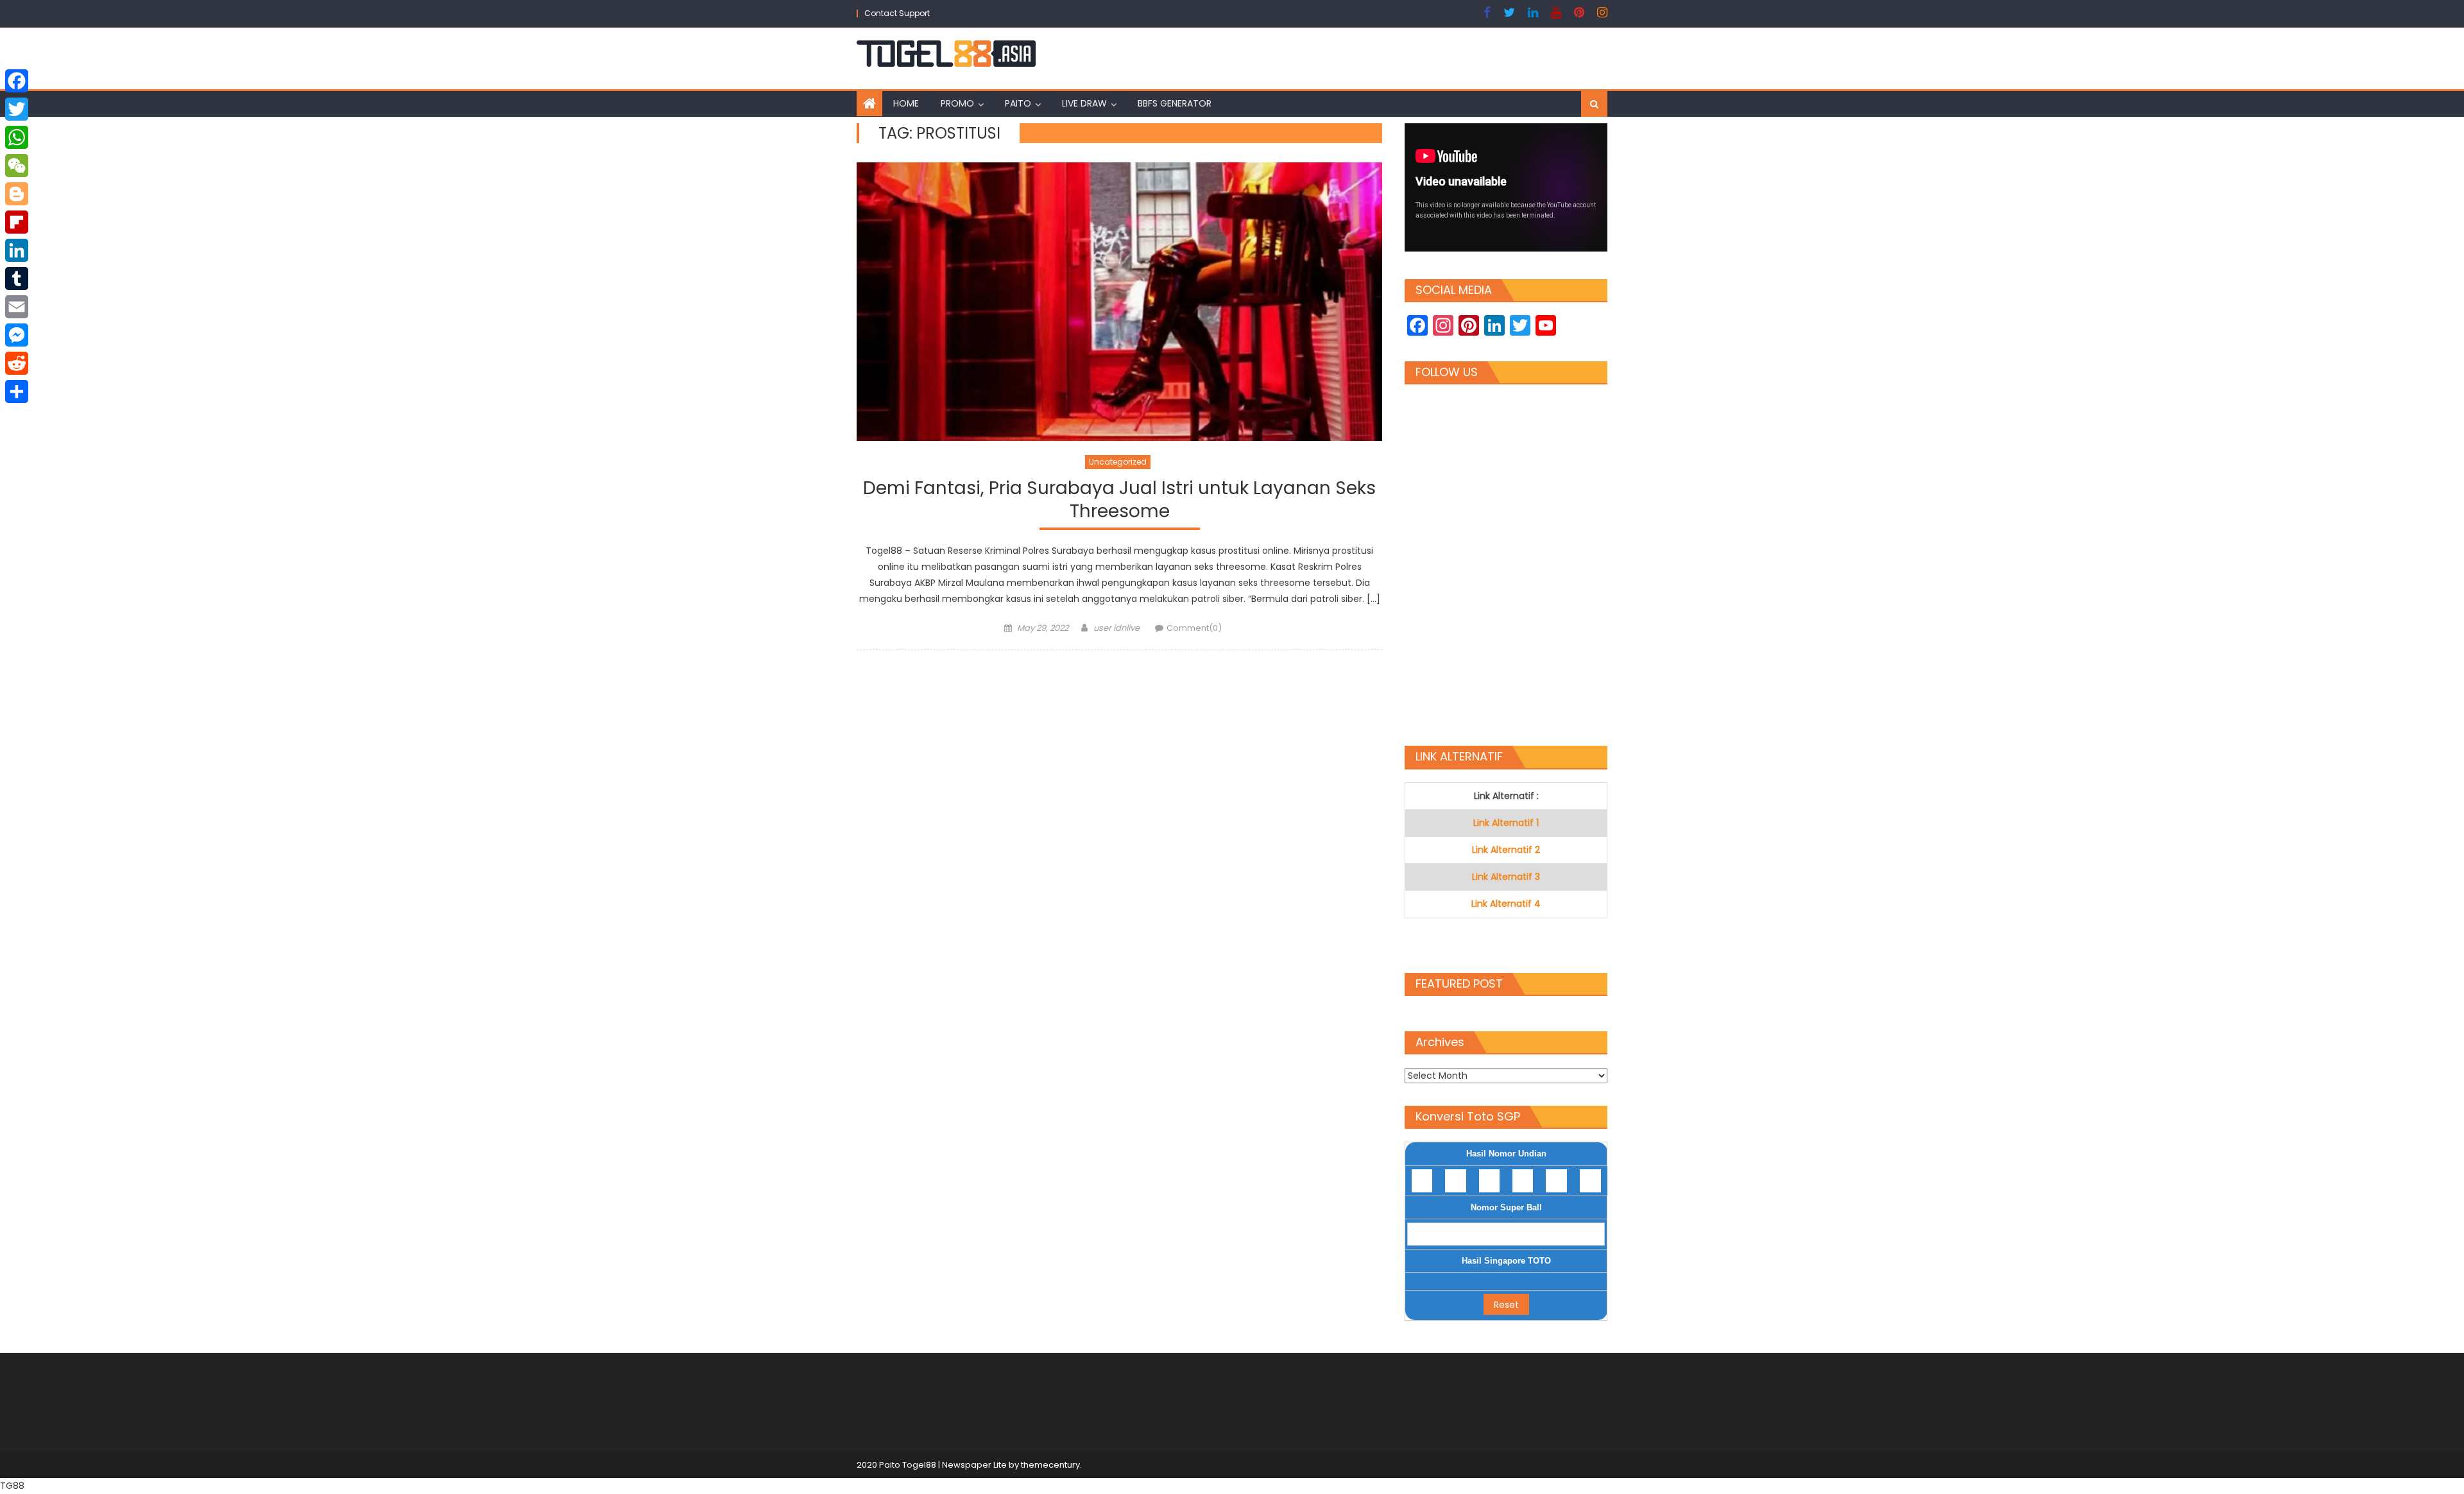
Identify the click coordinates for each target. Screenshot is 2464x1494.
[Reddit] (17, 363)
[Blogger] (17, 194)
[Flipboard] (17, 222)
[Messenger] (17, 335)
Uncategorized (1118, 462)
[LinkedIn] (17, 250)
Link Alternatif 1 (1506, 823)
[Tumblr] (17, 279)
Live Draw (1084, 103)
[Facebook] (17, 81)
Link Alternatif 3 (1506, 877)
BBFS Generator (1175, 103)
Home (906, 103)
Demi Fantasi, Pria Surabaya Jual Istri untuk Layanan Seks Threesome (1119, 500)
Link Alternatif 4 (1506, 904)
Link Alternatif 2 (1506, 850)
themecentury (1050, 1465)
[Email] (17, 307)
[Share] (17, 391)
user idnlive (1116, 628)
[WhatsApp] (17, 137)
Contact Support (897, 13)
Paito (1018, 103)
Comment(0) (1194, 628)
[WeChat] (17, 166)
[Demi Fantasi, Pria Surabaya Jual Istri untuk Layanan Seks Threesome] (1119, 302)
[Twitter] (17, 109)
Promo (957, 103)
